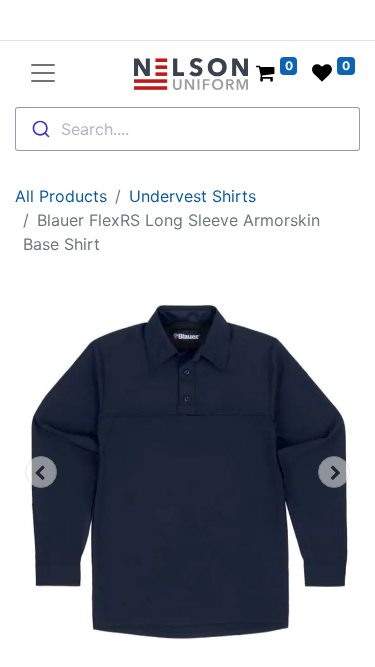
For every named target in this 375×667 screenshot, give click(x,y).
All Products (61, 196)
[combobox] (187, 129)
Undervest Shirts (192, 196)
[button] (41, 472)
